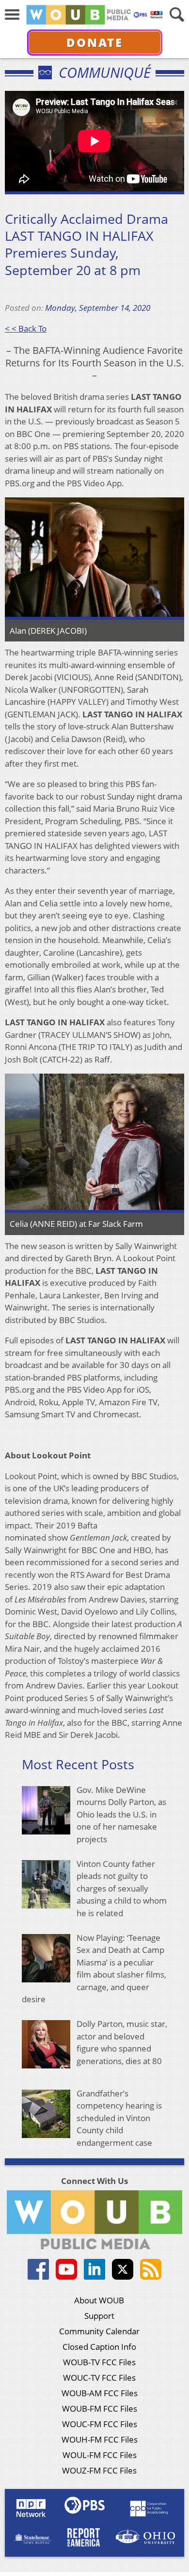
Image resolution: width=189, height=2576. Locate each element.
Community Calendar (99, 2331)
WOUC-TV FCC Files (99, 2378)
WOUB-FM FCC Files (100, 2409)
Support (99, 2316)
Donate (95, 42)
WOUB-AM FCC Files (100, 2393)
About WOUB (99, 2300)
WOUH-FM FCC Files (100, 2439)
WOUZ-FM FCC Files (99, 2470)
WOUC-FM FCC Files (100, 2424)
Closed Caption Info (99, 2347)
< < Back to (26, 328)
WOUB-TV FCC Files (99, 2362)
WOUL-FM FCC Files (100, 2455)
